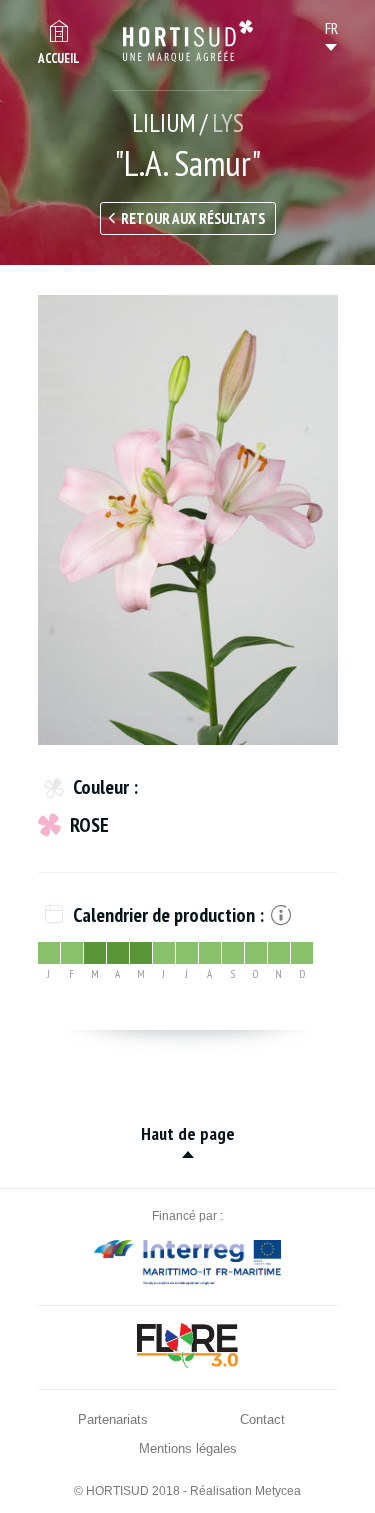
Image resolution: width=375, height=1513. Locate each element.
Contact (262, 1419)
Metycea (278, 1491)
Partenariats (113, 1419)
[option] (188, 520)
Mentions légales (188, 1448)
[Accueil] (188, 41)
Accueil (59, 58)
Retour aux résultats (193, 218)
